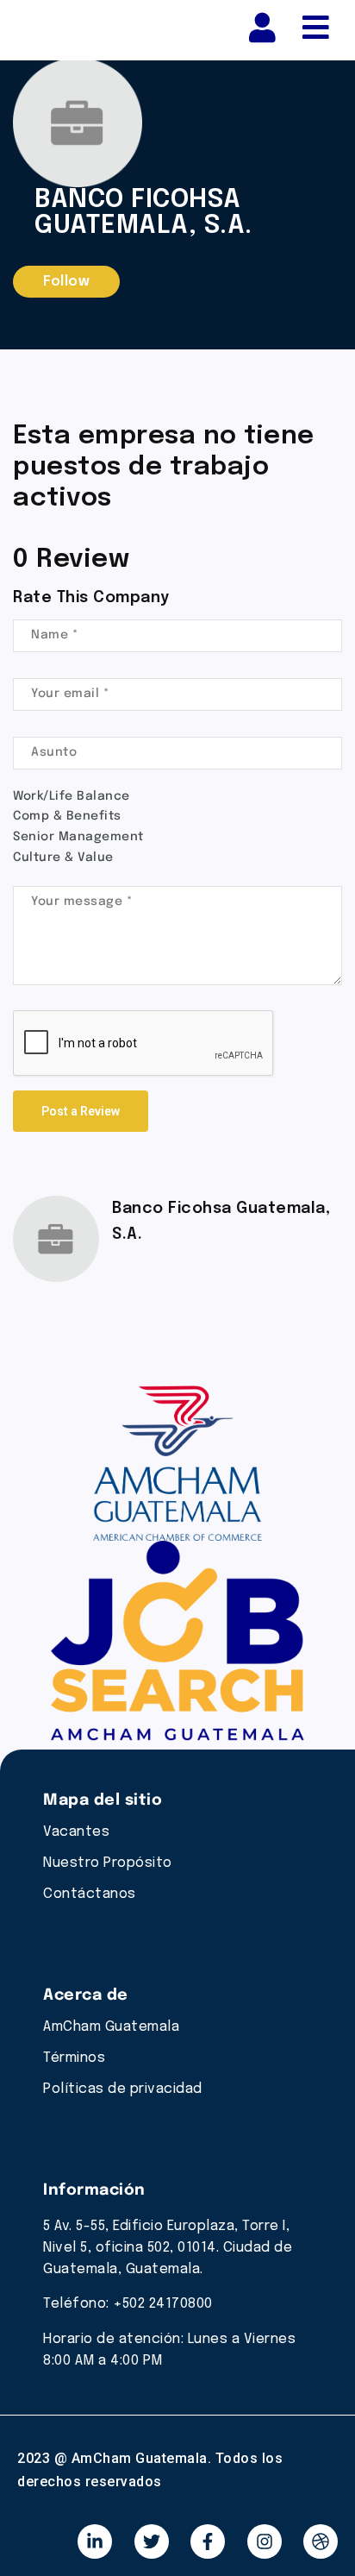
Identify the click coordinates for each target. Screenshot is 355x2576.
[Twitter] (152, 2541)
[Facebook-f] (208, 2541)
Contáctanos (90, 1894)
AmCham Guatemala (111, 2027)
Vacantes (76, 1832)
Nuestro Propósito (108, 1863)
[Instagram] (265, 2541)
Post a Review (81, 1111)
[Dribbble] (321, 2541)
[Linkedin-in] (95, 2541)
